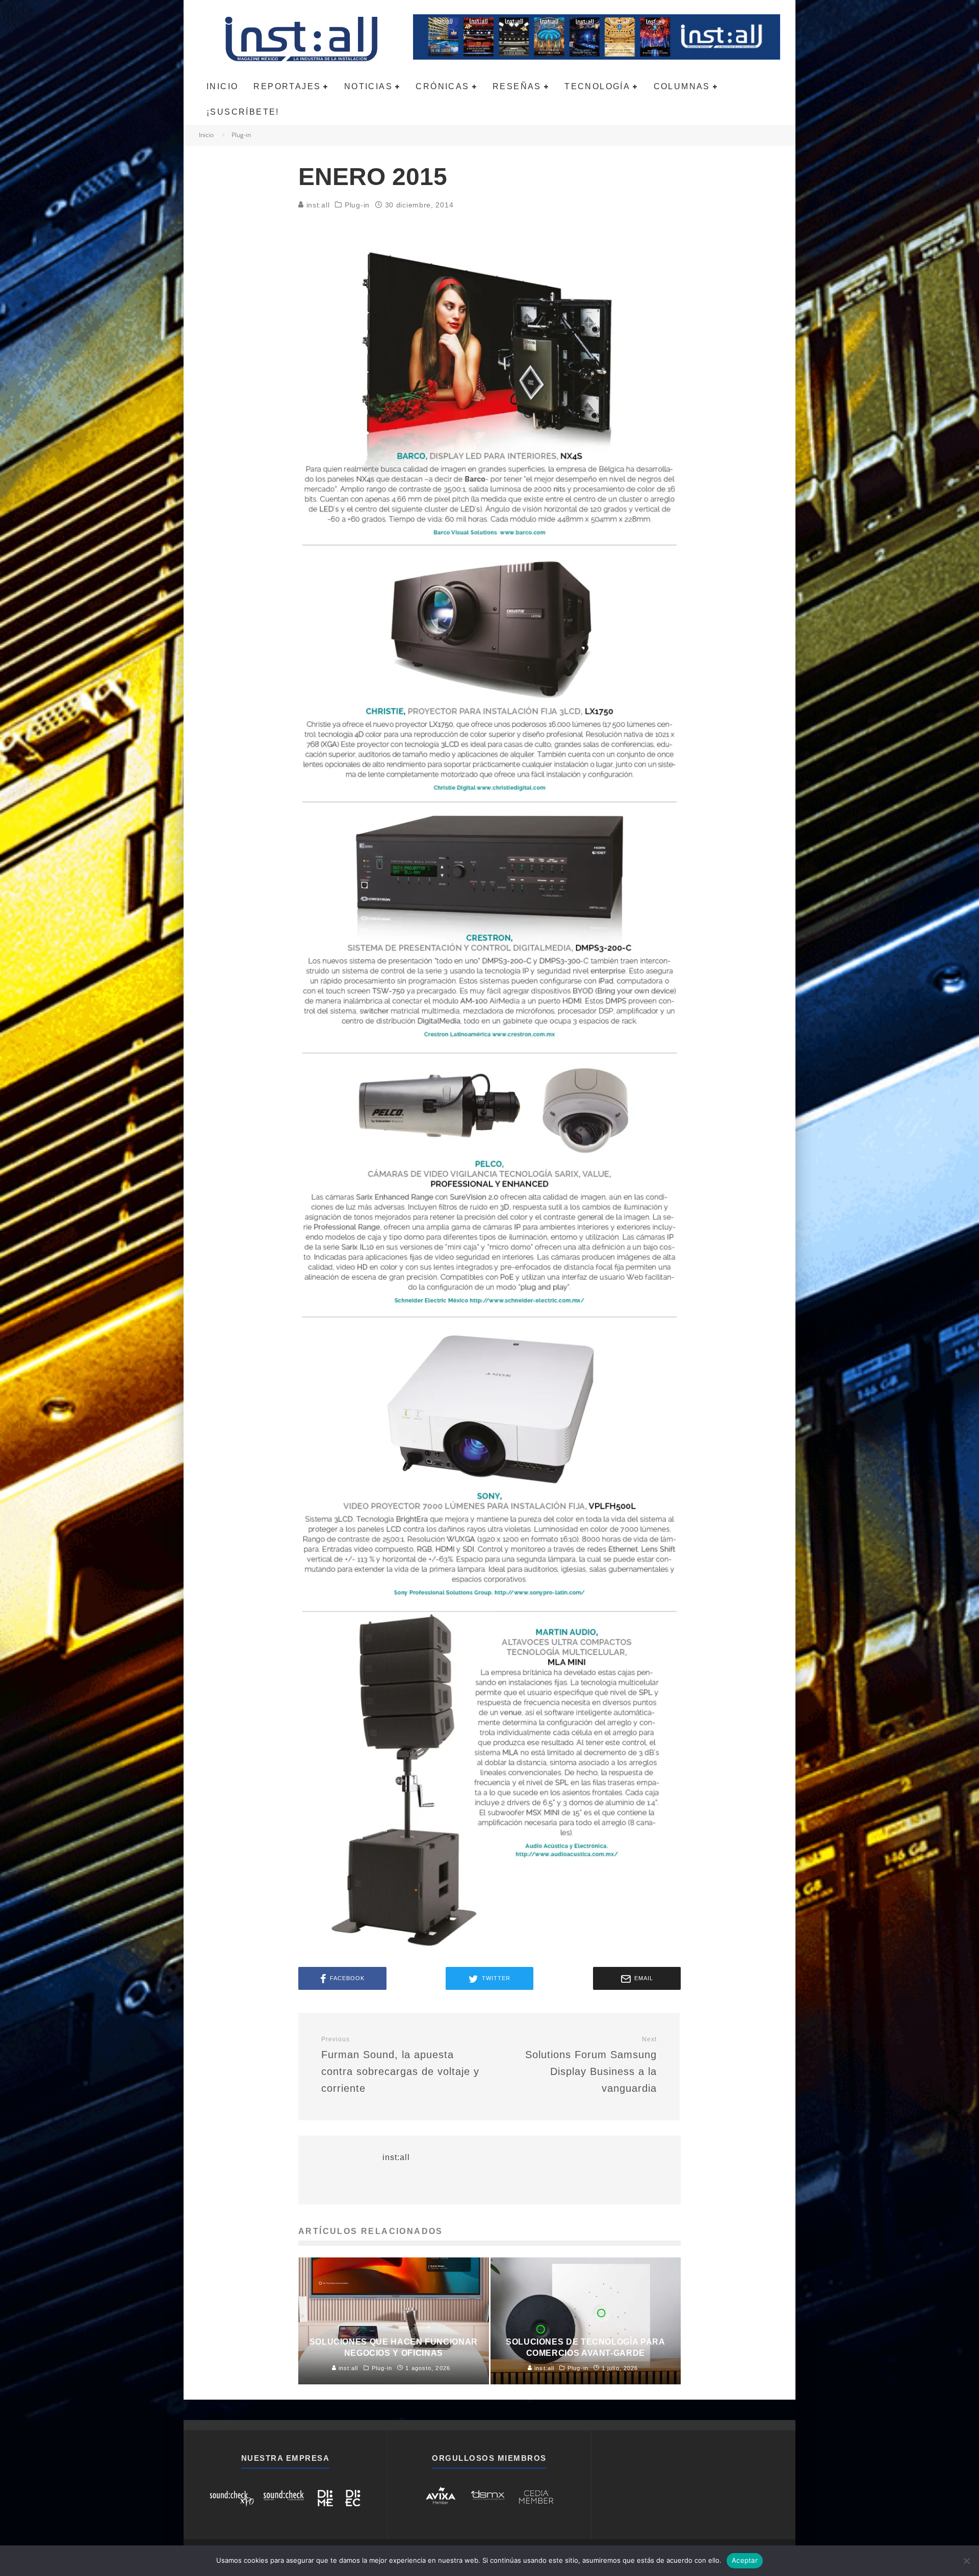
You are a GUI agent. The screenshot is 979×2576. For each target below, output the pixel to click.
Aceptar (745, 2560)
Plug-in (357, 205)
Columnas (682, 86)
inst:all (317, 205)
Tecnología (597, 86)
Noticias (368, 86)
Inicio (222, 86)
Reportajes (287, 86)
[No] (966, 2561)
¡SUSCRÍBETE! (243, 112)
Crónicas (442, 86)
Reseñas (517, 86)
